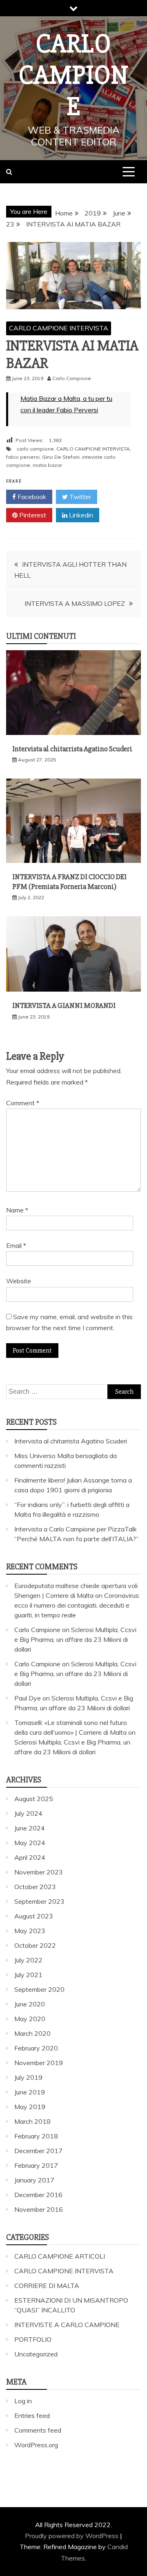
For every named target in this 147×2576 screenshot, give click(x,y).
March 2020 (32, 2033)
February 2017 (36, 2165)
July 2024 (28, 1813)
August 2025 (34, 1799)
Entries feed (32, 2415)
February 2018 (36, 2136)
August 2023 (34, 1916)
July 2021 (28, 1975)
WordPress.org (36, 2445)
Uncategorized (36, 2354)
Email (16, 1245)
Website (19, 1281)
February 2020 (36, 2048)
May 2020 (30, 2019)
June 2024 (30, 1828)
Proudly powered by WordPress (72, 2536)
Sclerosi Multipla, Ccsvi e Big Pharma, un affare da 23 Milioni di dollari (75, 1639)
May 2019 (30, 2107)
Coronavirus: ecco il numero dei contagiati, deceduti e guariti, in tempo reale (77, 1605)
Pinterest (32, 515)
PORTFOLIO (33, 2339)
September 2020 (39, 1989)
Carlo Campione (74, 75)
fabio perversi (23, 457)
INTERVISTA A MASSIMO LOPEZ (75, 603)
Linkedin (80, 515)
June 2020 (30, 2004)
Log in (23, 2401)
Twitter (79, 497)
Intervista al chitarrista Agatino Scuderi (72, 749)
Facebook (31, 497)
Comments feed (38, 2430)
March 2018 (32, 2121)
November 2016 (39, 2209)
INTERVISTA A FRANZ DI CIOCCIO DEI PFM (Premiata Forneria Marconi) (69, 881)
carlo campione (35, 449)
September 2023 (39, 1901)
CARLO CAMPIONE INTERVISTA (59, 328)
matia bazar (47, 465)
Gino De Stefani (61, 457)
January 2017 (34, 2180)
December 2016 (38, 2195)
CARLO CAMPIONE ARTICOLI (60, 2256)
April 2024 (30, 1857)
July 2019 (28, 2077)
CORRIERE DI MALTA (47, 2286)
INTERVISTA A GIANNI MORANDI (64, 1005)
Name (17, 1210)
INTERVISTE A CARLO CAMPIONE (67, 2325)
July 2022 (28, 1960)
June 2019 (30, 2092)
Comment (23, 1103)
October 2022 (35, 1945)
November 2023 (39, 1872)
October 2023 (35, 1887)
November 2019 (39, 2063)
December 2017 (38, 2151)
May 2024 (30, 1843)
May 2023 (30, 1931)
